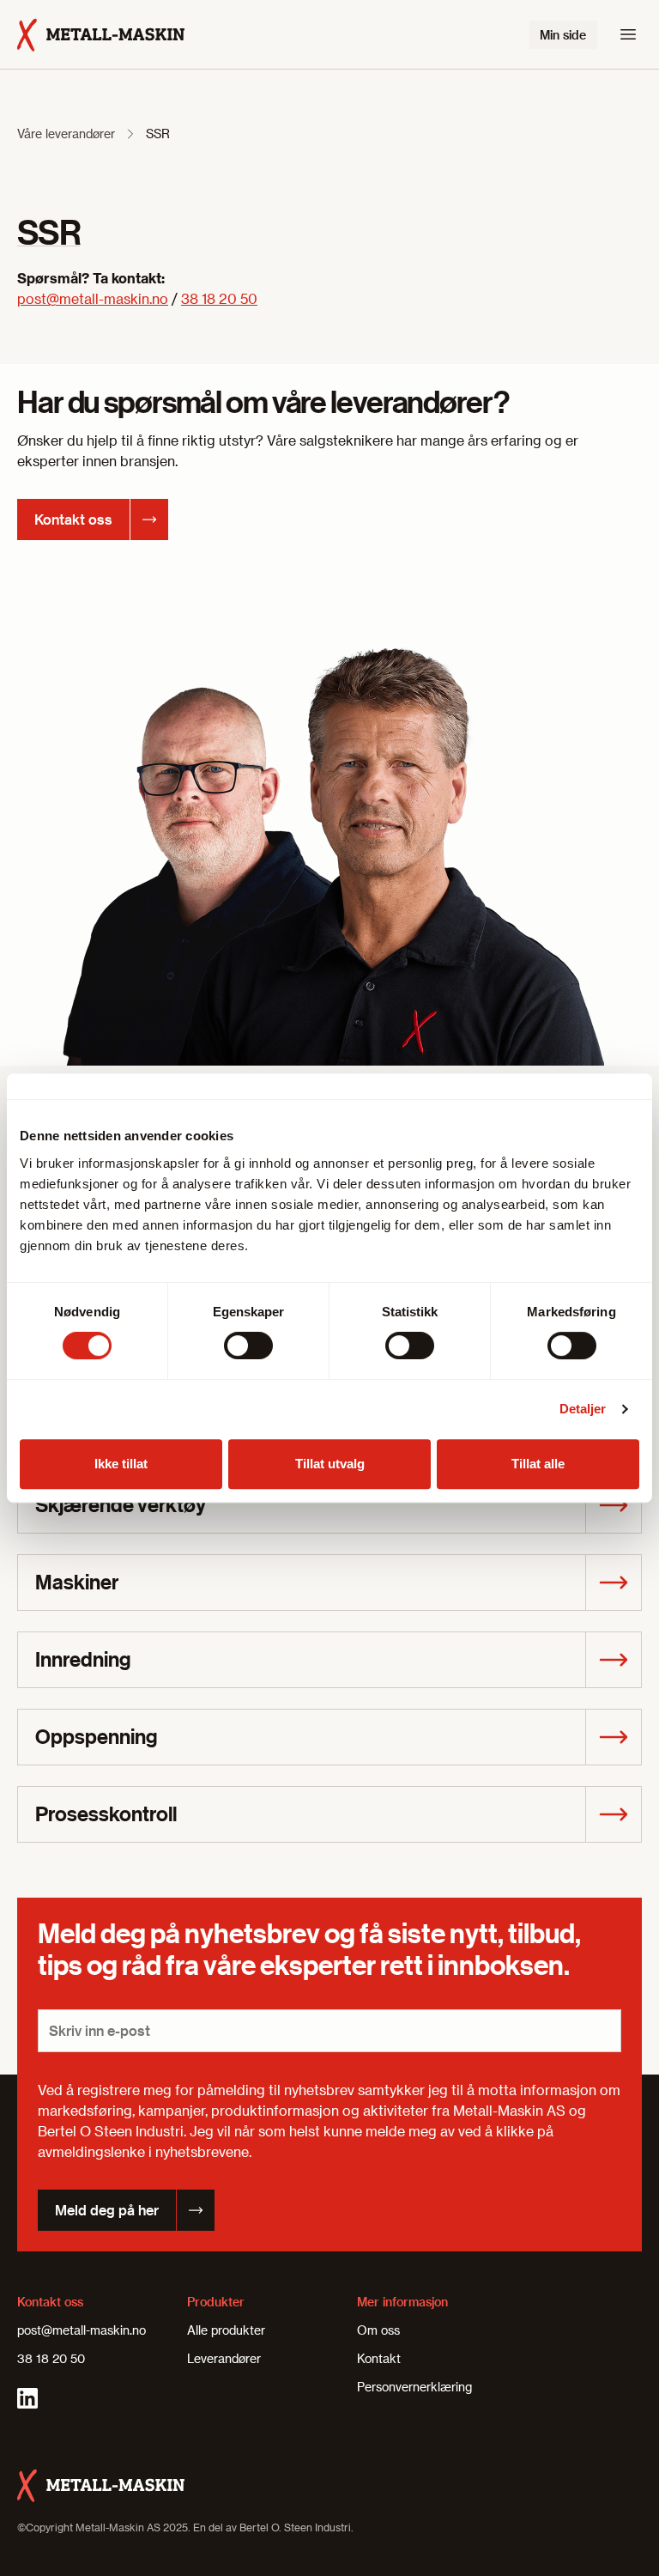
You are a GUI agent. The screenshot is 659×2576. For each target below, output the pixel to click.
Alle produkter (226, 2330)
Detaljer (583, 1409)
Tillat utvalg (330, 1464)
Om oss (378, 2330)
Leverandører (224, 2358)
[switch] (248, 1346)
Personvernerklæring (414, 2387)
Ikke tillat (121, 1464)
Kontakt (379, 2358)
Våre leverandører (66, 134)
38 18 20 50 (219, 298)
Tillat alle (538, 1464)
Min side (563, 35)
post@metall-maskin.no (93, 298)
